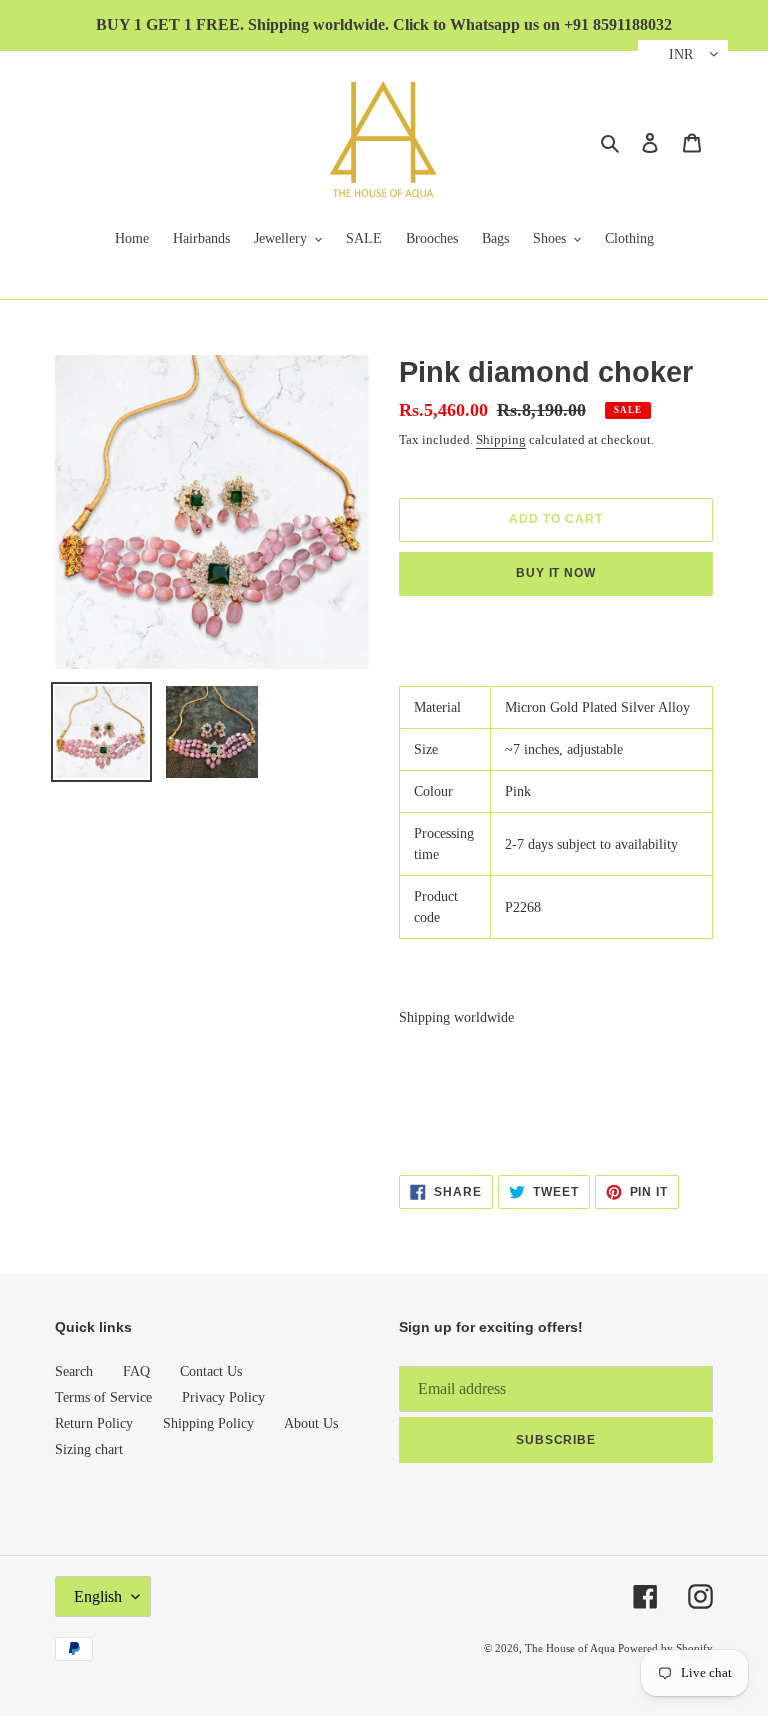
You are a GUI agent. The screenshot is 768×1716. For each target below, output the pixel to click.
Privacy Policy (223, 1397)
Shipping (501, 439)
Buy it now (556, 573)
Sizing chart (89, 1449)
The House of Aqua (571, 1648)
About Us (311, 1423)
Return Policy (94, 1423)
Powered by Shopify (665, 1648)
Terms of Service (103, 1397)
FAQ (136, 1371)
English (98, 1596)
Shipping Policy (208, 1423)
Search (74, 1371)
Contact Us (211, 1371)
